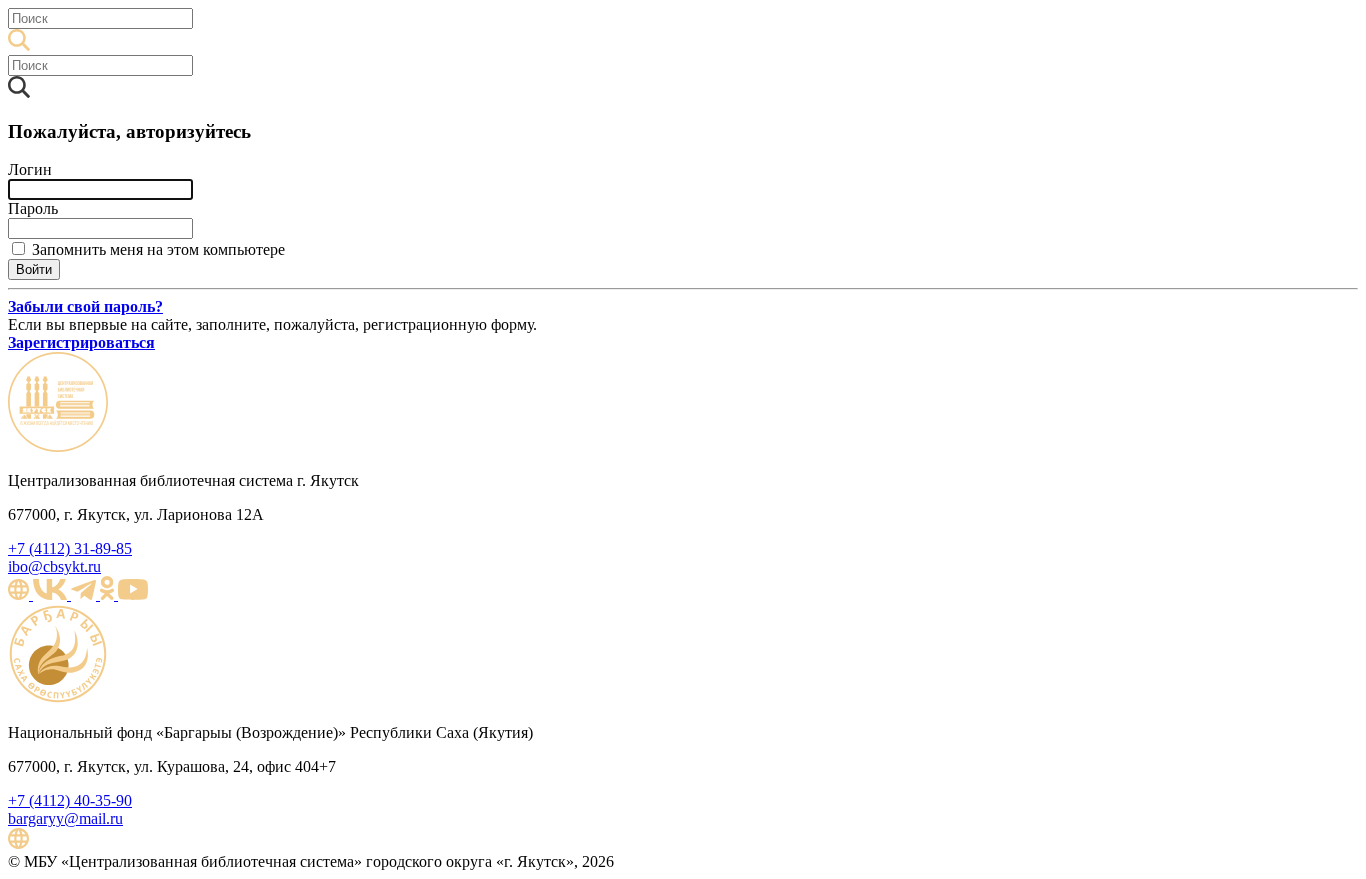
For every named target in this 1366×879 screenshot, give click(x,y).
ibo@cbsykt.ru (54, 566)
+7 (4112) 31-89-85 (70, 548)
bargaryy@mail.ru (65, 818)
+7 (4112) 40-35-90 (70, 800)
